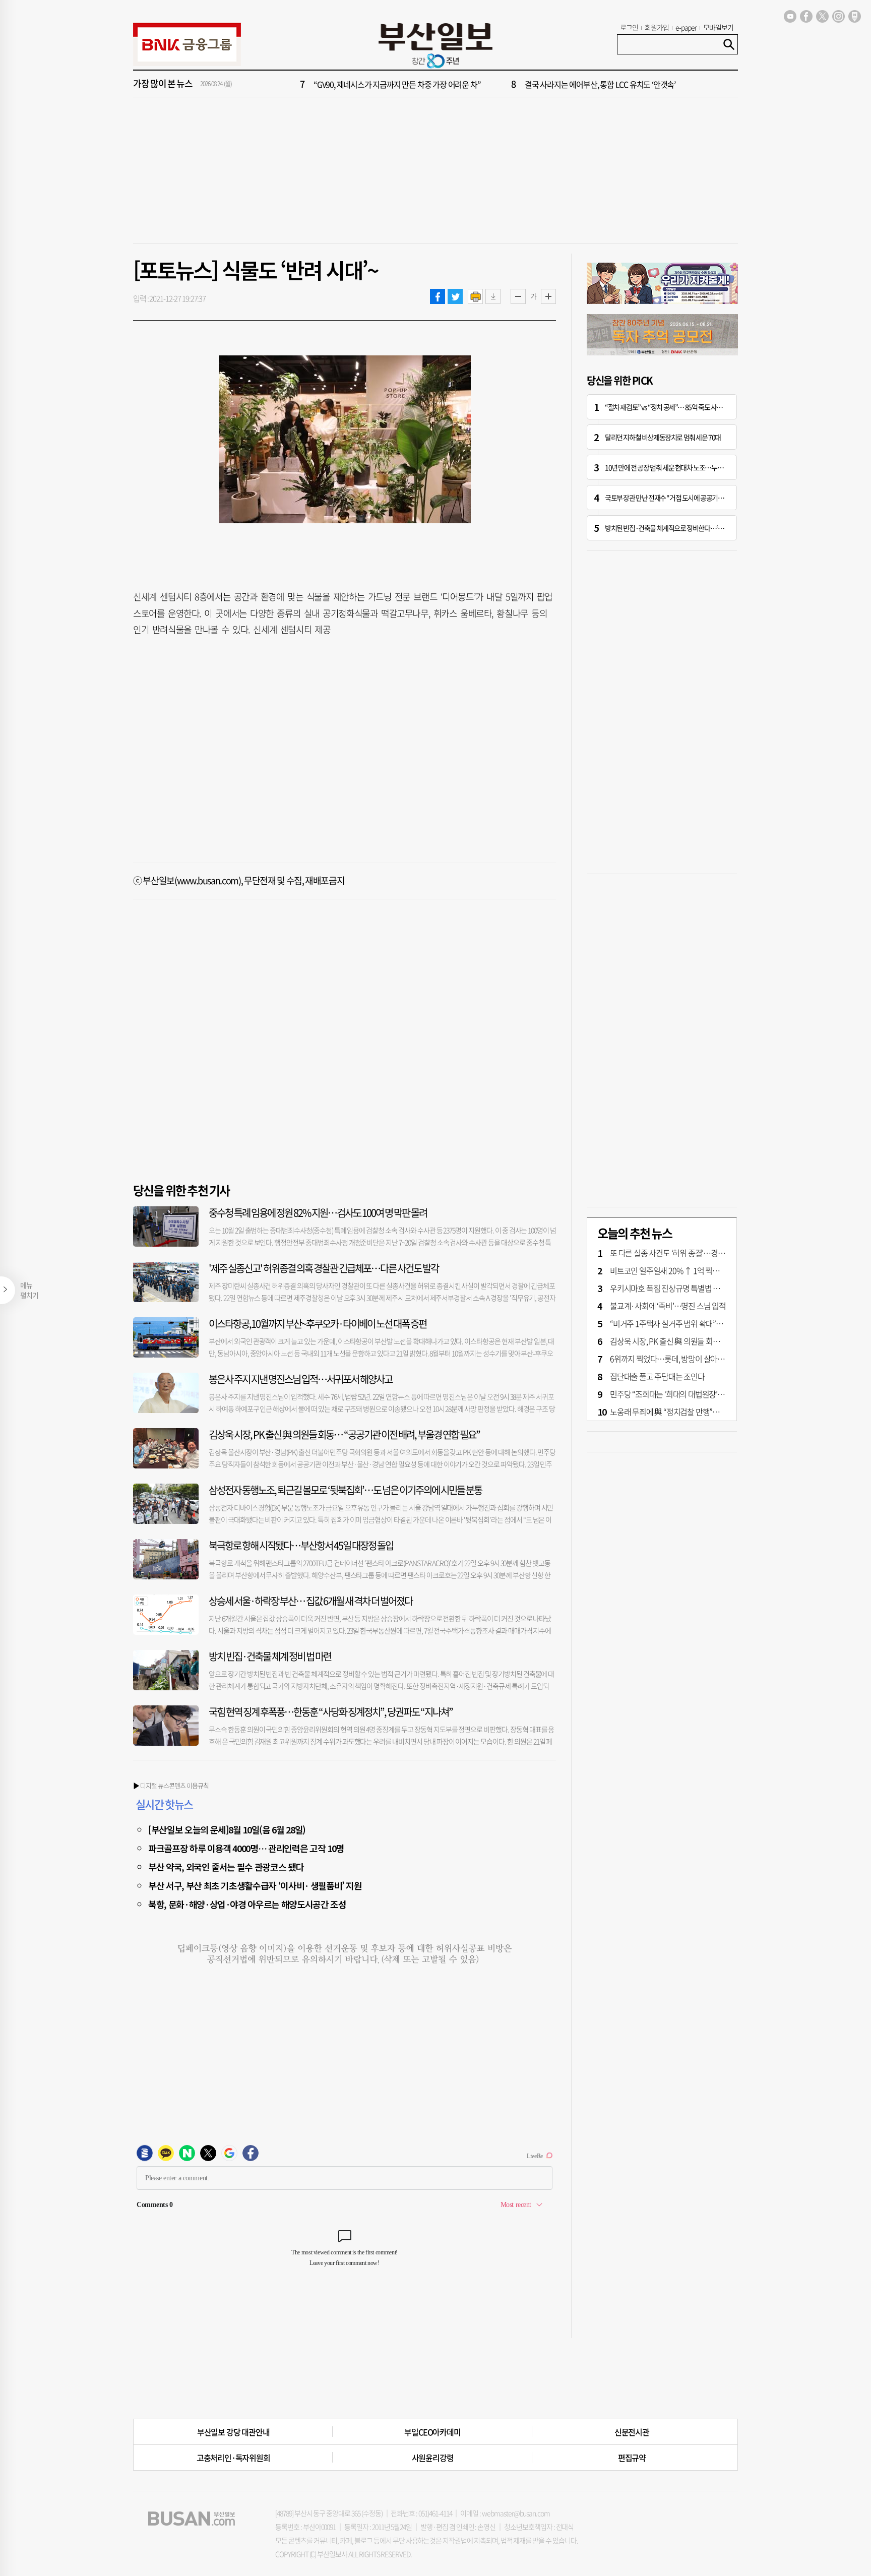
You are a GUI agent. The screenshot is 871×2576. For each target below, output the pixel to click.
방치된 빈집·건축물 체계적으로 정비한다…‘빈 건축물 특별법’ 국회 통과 (696, 528)
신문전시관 (632, 2432)
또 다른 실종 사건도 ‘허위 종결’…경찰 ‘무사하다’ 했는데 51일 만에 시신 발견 (726, 1253)
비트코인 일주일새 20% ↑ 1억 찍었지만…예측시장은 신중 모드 (708, 1270)
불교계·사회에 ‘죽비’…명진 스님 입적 (668, 1306)
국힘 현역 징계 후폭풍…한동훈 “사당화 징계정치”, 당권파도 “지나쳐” (331, 1712)
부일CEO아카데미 (432, 2432)
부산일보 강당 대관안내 (233, 2432)
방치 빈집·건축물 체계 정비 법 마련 (270, 1656)
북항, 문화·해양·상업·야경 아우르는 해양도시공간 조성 (247, 1904)
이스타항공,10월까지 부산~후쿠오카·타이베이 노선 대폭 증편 (318, 1324)
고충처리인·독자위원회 (233, 2458)
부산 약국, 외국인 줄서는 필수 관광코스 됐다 (226, 1867)
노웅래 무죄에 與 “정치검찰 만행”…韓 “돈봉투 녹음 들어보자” (705, 1412)
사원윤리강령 (433, 2458)
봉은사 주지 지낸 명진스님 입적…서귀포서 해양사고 (300, 1379)
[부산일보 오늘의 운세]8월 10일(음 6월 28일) (227, 1829)
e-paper (686, 27)
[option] (496, 84)
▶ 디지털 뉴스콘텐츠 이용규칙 (171, 1785)
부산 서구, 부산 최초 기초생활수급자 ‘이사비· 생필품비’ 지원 (255, 1885)
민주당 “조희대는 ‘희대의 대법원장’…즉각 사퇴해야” (690, 1394)
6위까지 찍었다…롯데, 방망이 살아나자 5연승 (680, 1359)
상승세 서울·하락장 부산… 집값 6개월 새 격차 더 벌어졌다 (310, 1601)
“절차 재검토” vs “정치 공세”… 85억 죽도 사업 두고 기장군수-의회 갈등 (695, 407)
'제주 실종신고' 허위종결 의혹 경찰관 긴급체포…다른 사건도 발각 (324, 1268)
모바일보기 (718, 27)
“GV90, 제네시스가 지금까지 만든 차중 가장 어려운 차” (397, 84)
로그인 (629, 27)
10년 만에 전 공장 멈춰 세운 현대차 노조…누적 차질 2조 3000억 (685, 467)
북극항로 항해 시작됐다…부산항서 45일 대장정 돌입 (301, 1545)
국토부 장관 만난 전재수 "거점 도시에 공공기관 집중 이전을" (681, 498)
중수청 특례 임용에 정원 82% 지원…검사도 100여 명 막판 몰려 (318, 1213)
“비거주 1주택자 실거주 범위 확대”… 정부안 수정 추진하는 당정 (708, 1323)
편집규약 (632, 2458)
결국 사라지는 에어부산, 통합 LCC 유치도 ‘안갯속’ (600, 84)
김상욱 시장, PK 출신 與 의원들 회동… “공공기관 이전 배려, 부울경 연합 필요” (344, 1434)
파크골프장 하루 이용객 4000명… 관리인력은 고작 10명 (246, 1848)
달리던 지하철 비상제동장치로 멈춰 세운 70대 (663, 437)
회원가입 (657, 27)
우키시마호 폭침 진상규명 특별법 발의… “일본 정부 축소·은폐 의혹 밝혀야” (726, 1288)
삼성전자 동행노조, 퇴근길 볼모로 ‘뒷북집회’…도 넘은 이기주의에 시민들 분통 (345, 1490)
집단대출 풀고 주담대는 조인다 (657, 1376)
